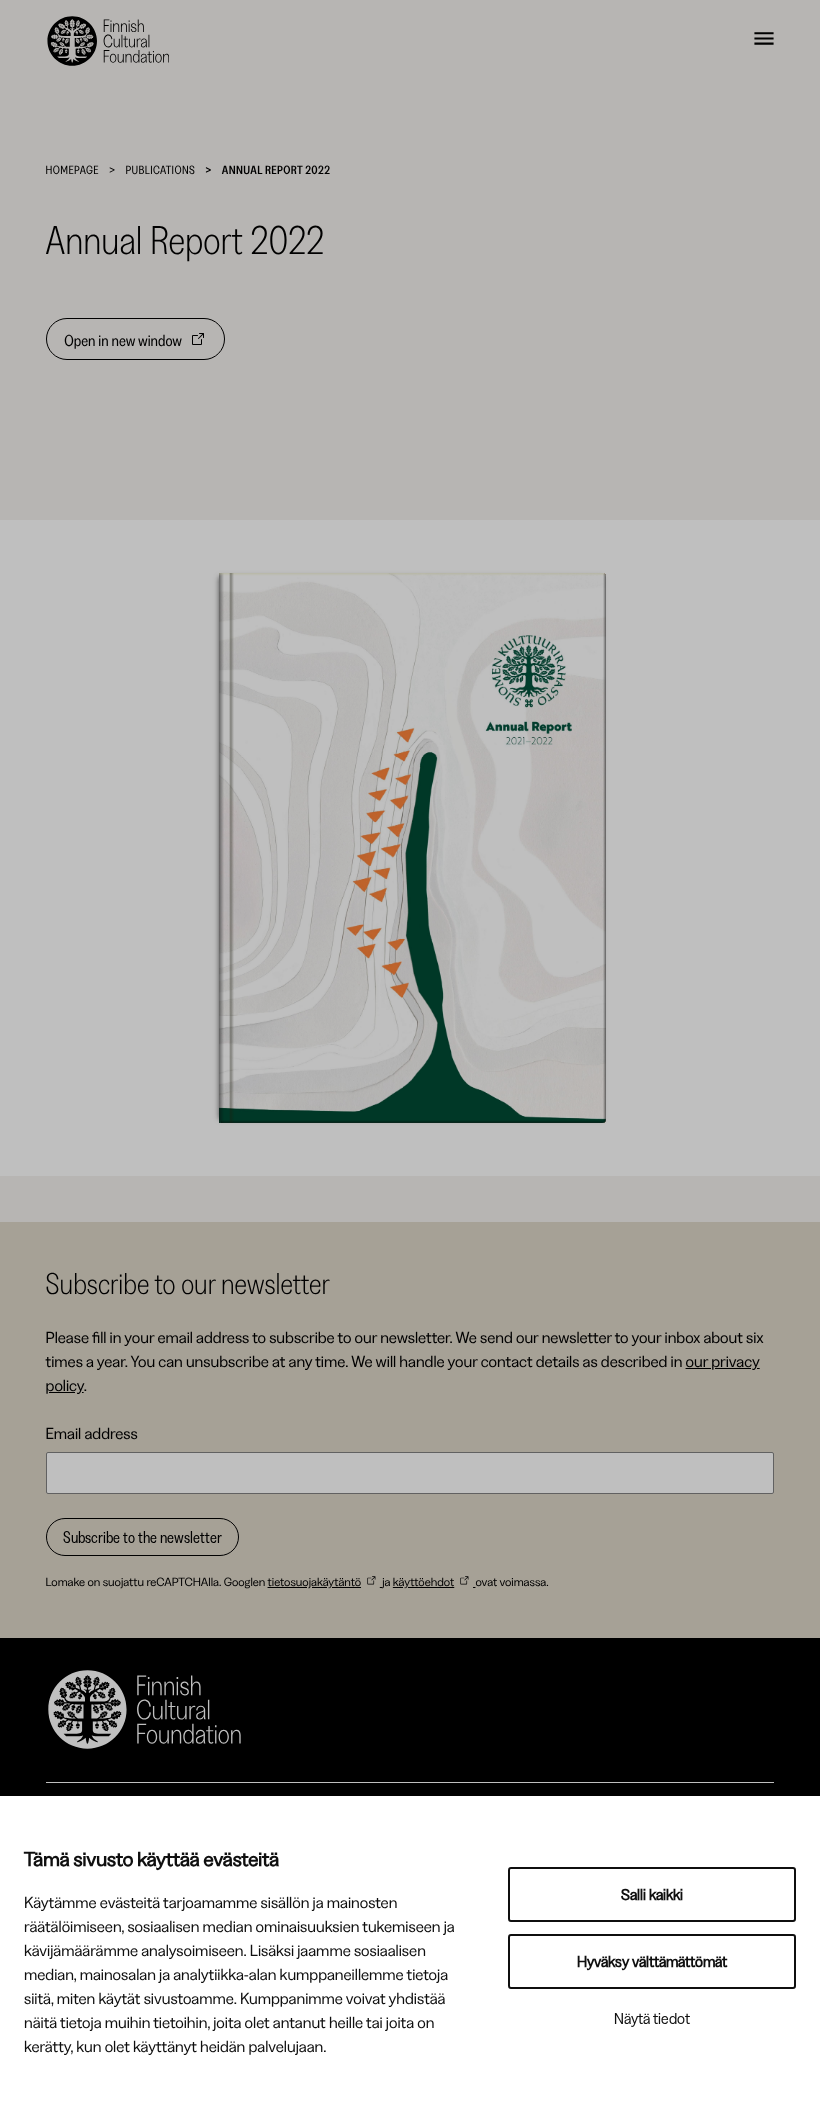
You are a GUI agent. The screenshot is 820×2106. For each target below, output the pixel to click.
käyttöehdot (423, 1581)
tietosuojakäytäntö (314, 1581)
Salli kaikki (652, 1894)
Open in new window (123, 345)
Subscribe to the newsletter (142, 1537)
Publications (161, 169)
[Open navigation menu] (764, 41)
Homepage (72, 169)
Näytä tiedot (652, 2018)
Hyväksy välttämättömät (652, 1961)
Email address (92, 1433)
